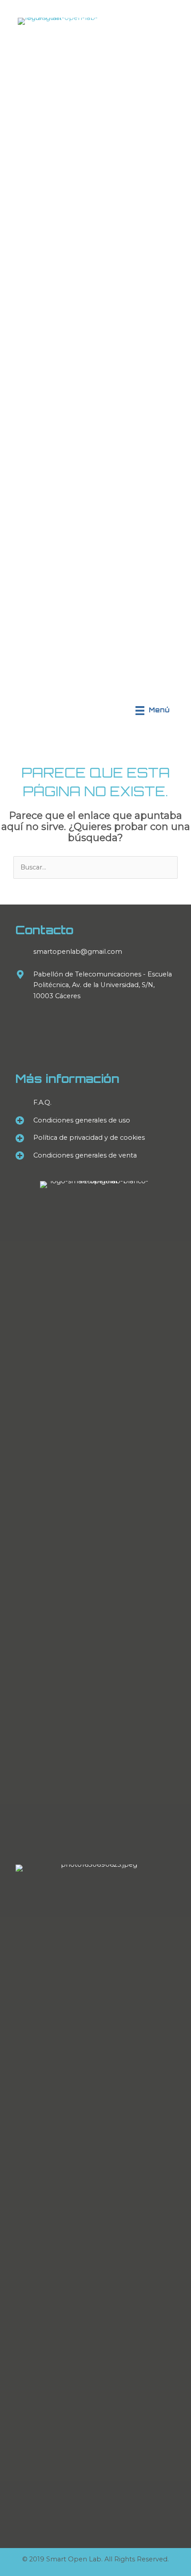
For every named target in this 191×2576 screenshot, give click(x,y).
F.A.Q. (42, 1102)
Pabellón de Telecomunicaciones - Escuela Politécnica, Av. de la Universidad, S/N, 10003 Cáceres (103, 985)
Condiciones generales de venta (85, 1155)
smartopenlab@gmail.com (78, 952)
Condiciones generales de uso (82, 1120)
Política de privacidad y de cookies (89, 1138)
